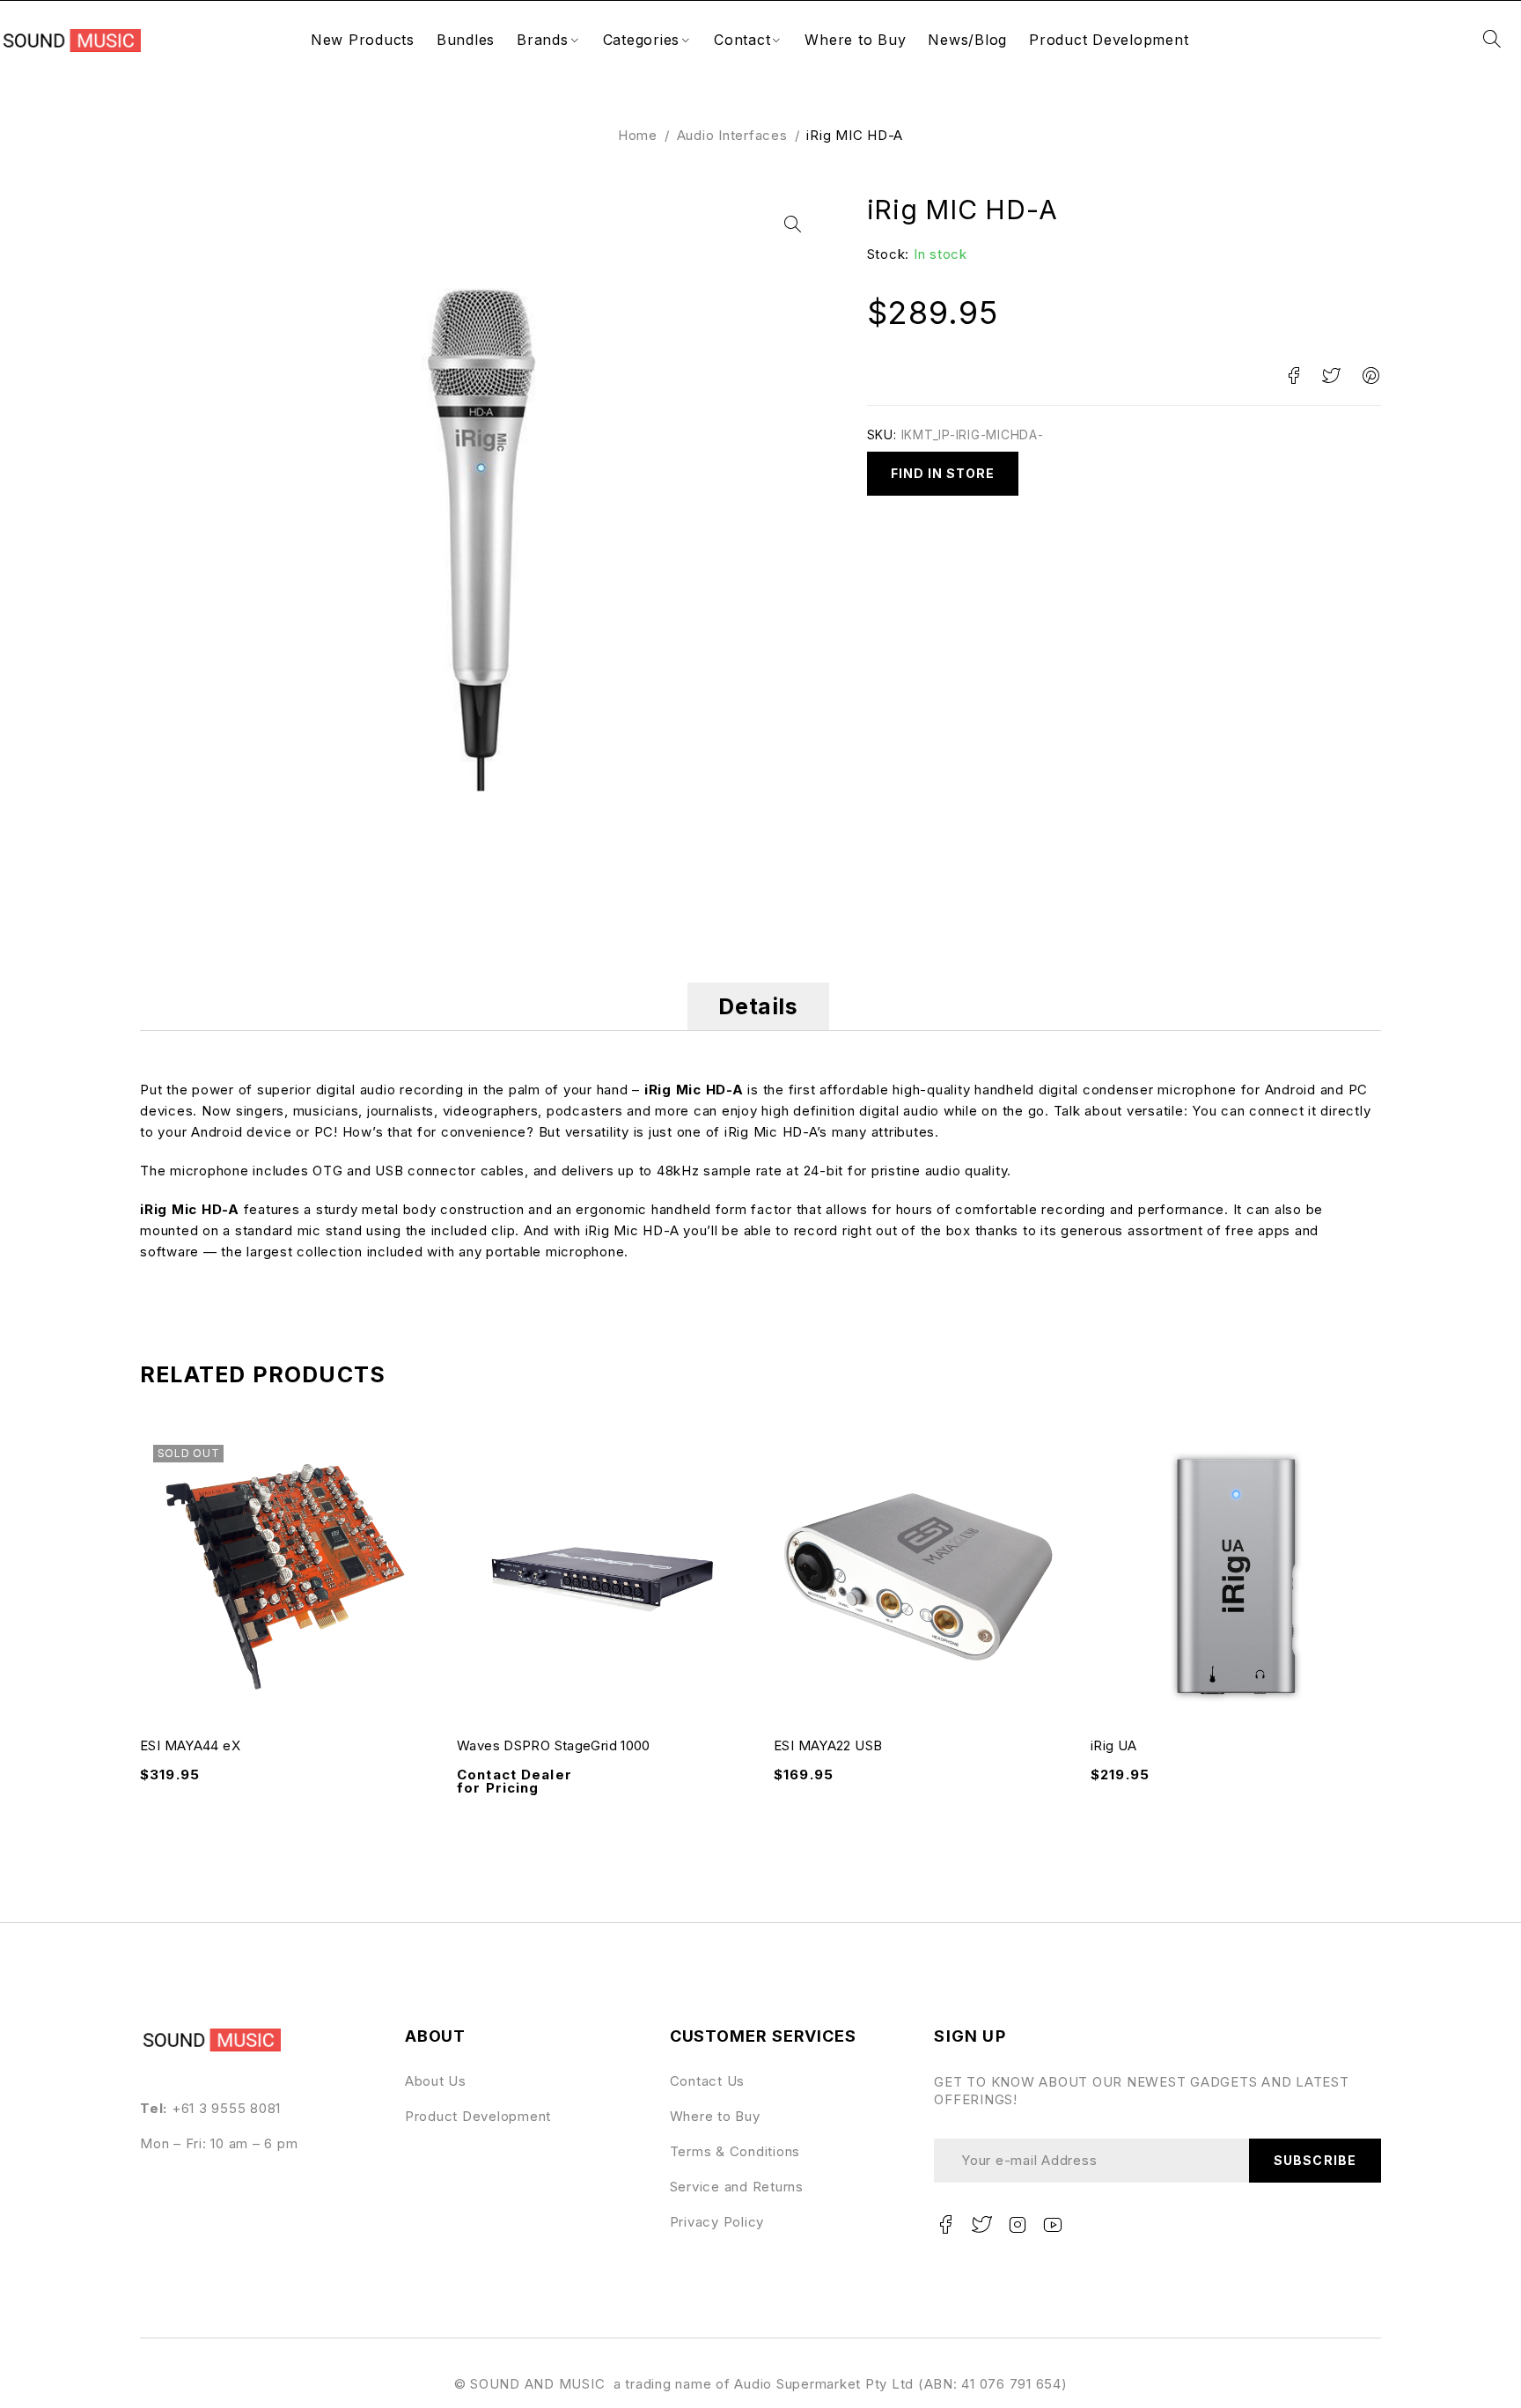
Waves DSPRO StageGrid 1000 (554, 1745)
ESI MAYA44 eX (190, 1745)
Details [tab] (758, 1006)
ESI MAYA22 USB (828, 1745)
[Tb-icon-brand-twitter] (981, 2225)
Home (638, 135)
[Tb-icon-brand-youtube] (1054, 2225)
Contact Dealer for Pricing (514, 1782)
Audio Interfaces (732, 135)
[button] (792, 225)
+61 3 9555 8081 (226, 2108)
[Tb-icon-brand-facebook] (945, 2225)
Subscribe (1315, 2160)
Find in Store (943, 473)
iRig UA (1114, 1745)
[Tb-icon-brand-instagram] (1018, 2225)
